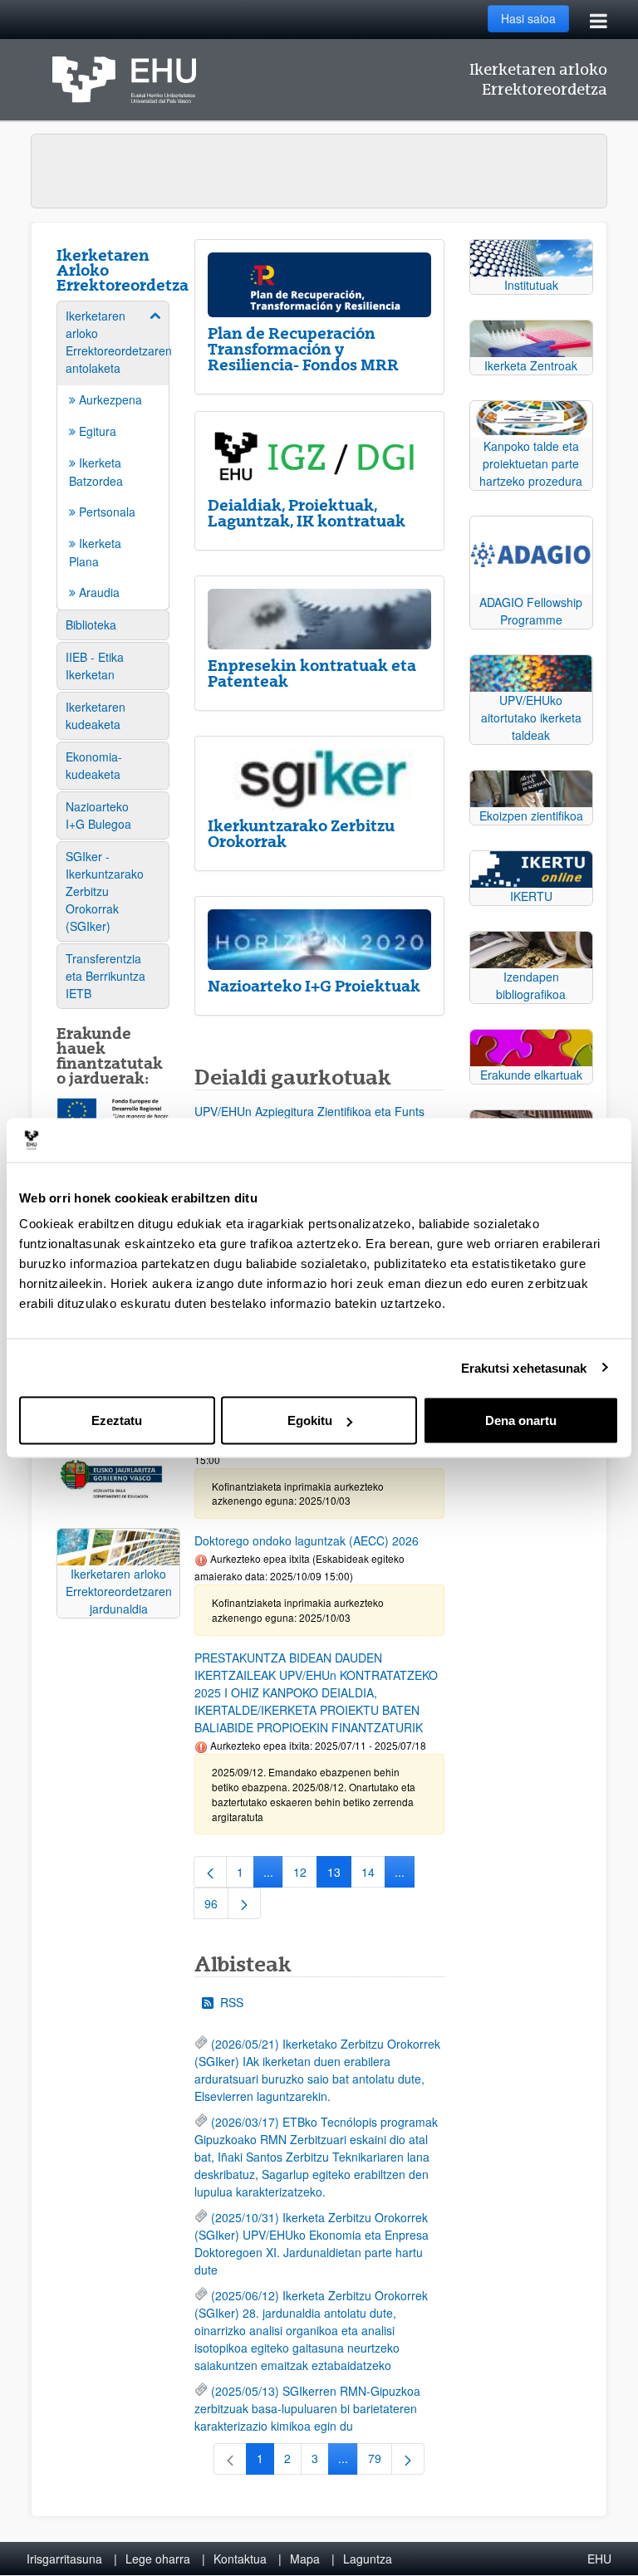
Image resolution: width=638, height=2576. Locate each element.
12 (305, 1875)
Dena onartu (521, 1420)
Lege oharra (158, 2559)
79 (380, 2461)
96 (216, 1907)
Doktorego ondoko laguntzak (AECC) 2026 (307, 1540)
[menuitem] (113, 454)
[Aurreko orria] (210, 1872)
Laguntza (368, 2559)
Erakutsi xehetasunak (524, 1367)
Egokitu (310, 1420)
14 (373, 1875)
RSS (232, 2002)
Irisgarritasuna (64, 2559)
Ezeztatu (117, 1420)
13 (339, 1875)
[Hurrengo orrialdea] (244, 1903)
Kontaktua (240, 2559)
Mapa (305, 2559)
